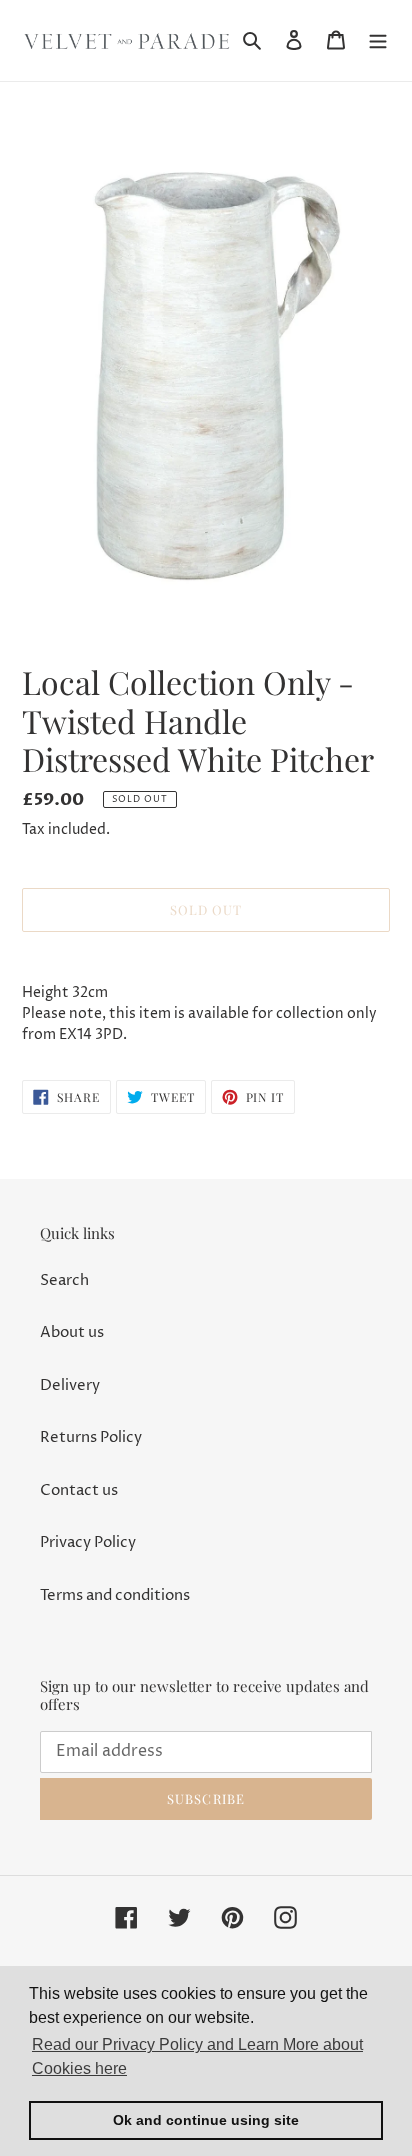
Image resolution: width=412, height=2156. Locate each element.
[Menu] (378, 40)
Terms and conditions (115, 1595)
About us (72, 1332)
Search (64, 1280)
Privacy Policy (88, 1542)
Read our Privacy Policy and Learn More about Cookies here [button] (197, 2056)
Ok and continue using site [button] (206, 2120)
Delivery (70, 1385)
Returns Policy (91, 1437)
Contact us (79, 1490)
